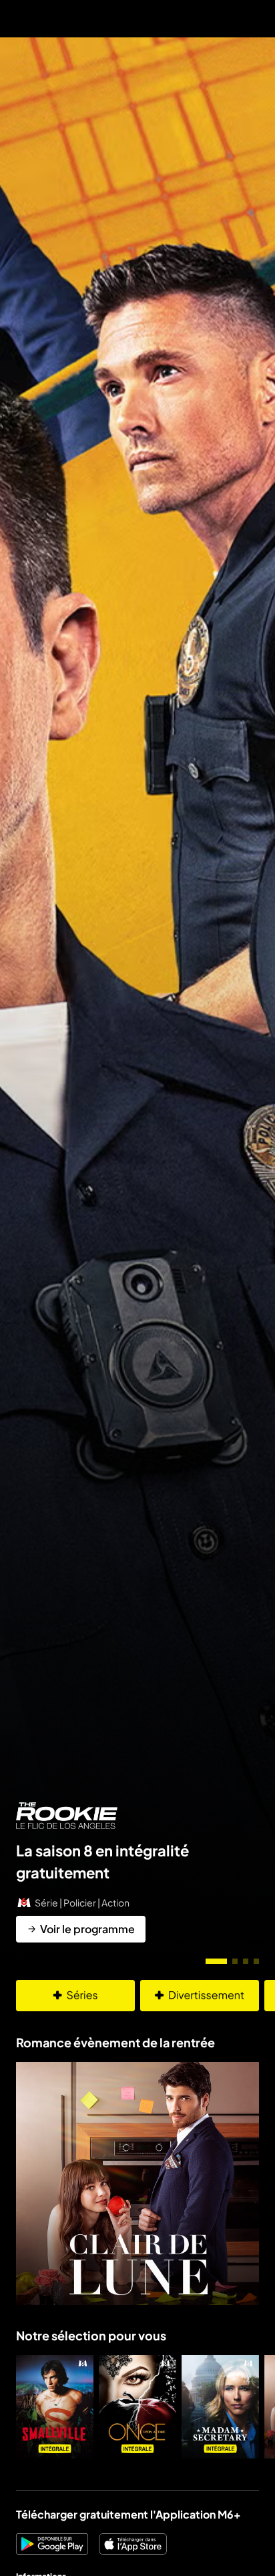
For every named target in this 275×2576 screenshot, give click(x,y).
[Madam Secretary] (220, 2407)
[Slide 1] (216, 1961)
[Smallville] (55, 2407)
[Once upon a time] (137, 2407)
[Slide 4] (256, 1961)
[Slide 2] (235, 1961)
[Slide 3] (246, 1961)
